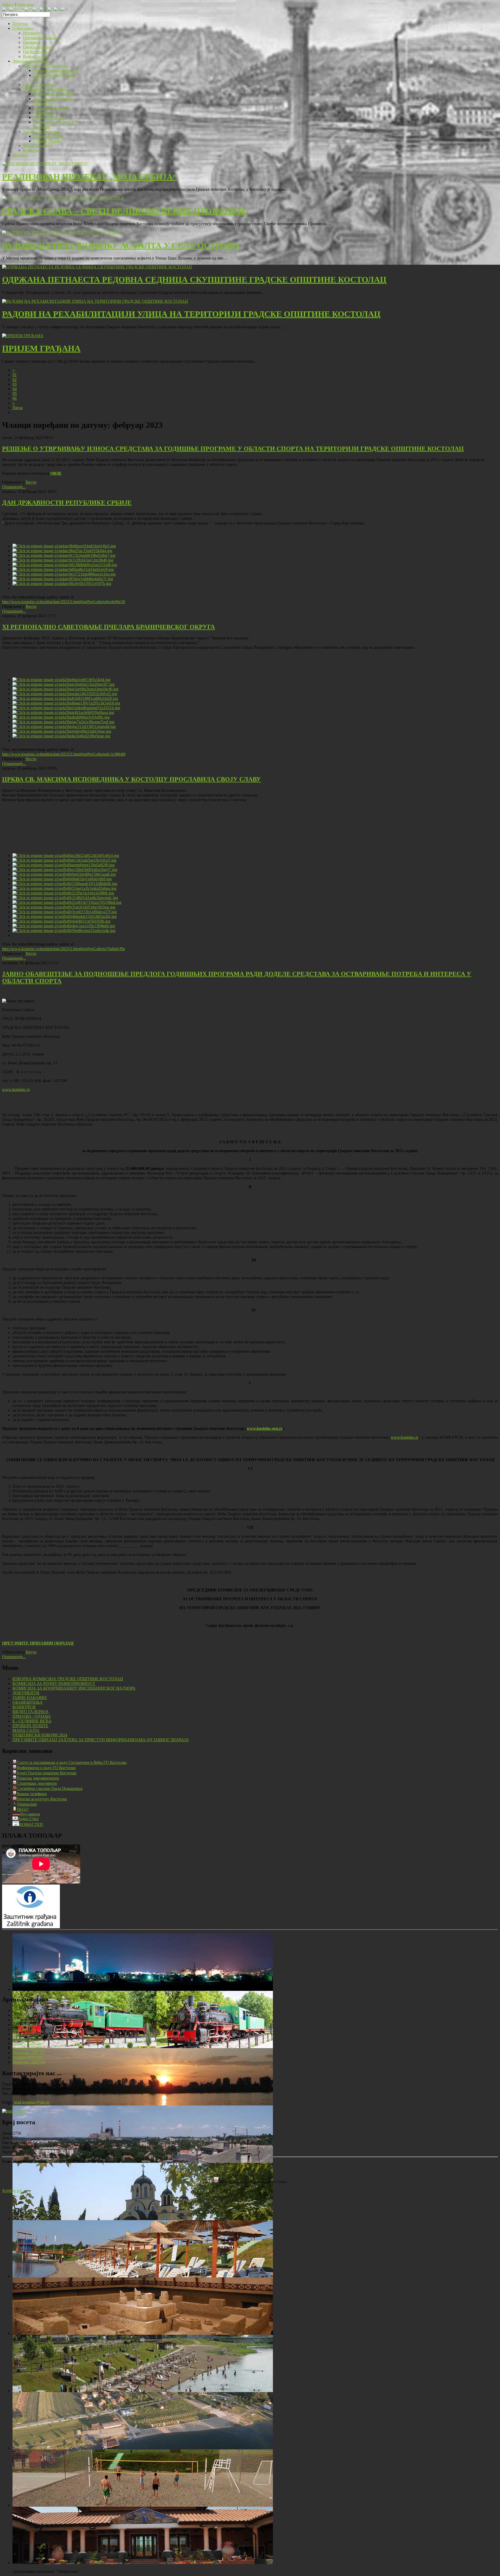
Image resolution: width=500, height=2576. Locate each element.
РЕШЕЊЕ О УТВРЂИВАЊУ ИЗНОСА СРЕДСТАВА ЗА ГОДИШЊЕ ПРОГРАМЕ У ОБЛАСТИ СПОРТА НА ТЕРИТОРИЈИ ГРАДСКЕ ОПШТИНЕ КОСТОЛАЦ (233, 449)
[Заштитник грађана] (31, 1927)
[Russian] (64, 9)
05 (15, 394)
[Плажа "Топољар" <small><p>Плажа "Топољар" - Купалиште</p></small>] (143, 2276)
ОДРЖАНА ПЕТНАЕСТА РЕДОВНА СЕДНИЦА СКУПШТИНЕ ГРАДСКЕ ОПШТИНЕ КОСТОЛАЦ (194, 280)
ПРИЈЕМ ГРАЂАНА (41, 348)
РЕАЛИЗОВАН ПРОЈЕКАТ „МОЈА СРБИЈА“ (89, 177)
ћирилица (25, 4)
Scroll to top (12, 2191)
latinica (8, 4)
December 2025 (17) (30, 2048)
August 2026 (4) (26, 2010)
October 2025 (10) (28, 2057)
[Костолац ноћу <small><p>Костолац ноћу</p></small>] (143, 1989)
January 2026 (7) (26, 2043)
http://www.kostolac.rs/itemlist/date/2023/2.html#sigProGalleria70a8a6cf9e (64, 949)
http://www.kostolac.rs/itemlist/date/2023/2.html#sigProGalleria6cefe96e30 (64, 602)
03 (15, 384)
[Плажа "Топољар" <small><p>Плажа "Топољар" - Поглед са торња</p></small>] (143, 2391)
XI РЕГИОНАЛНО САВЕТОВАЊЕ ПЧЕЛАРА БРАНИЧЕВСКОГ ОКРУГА (108, 627)
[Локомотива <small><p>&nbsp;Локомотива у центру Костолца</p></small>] (143, 2047)
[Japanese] (57, 9)
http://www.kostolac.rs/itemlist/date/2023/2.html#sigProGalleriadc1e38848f (64, 754)
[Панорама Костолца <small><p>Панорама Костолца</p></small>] (143, 2161)
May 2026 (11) (25, 2025)
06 (15, 398)
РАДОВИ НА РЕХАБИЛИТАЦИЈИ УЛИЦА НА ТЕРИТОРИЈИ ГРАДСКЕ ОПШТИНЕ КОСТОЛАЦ (191, 314)
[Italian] (51, 9)
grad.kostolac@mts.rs (32, 2102)
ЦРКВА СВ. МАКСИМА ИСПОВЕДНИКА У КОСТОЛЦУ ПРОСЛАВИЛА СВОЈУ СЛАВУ (132, 779)
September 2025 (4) (29, 2062)
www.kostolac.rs (16, 1089)
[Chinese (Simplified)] (17, 9)
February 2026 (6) (27, 2039)
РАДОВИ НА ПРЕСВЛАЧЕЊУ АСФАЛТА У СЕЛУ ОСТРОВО (121, 245)
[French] (36, 9)
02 (15, 379)
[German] (43, 9)
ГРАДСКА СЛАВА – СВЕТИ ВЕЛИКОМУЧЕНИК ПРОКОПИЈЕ (124, 211)
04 (15, 389)
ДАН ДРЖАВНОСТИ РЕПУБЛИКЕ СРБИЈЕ (67, 503)
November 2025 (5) (29, 2053)
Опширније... (14, 487)
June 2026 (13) (25, 2020)
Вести (31, 482)
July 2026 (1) (23, 2015)
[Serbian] (6, 9)
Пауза (18, 408)
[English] (29, 9)
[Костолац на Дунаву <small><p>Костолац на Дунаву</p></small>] (143, 2104)
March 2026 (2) (25, 2034)
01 (15, 375)
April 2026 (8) (24, 2029)
